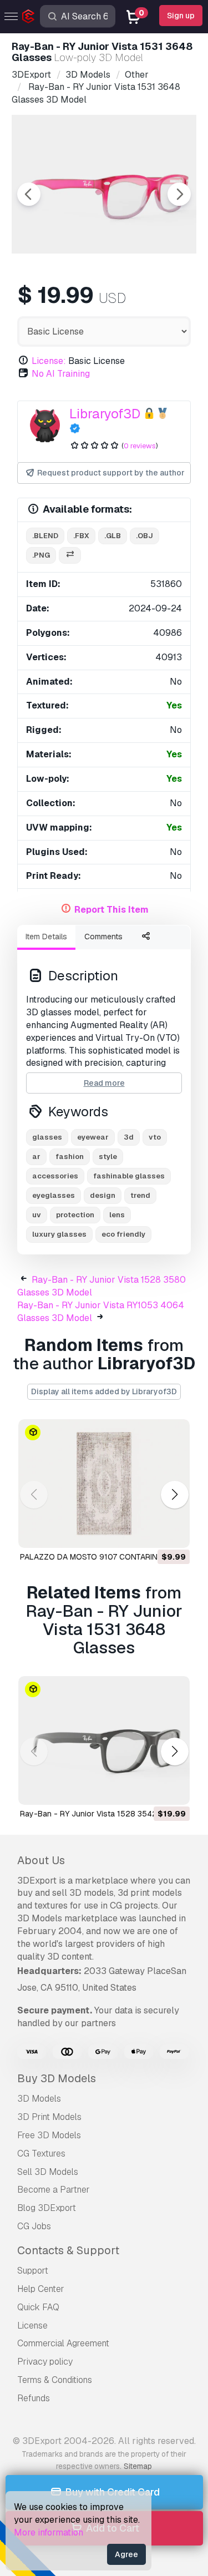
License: (49, 361)
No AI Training (61, 374)
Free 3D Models (49, 2135)
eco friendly (123, 1234)
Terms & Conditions (55, 2380)
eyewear (93, 1137)
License (32, 2326)
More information (49, 2532)
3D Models (39, 2099)
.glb (113, 536)
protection (75, 1215)
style (108, 1157)
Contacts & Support (68, 2250)
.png (41, 555)
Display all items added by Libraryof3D (104, 1391)
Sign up (181, 16)
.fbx (81, 536)
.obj (144, 536)
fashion (70, 1157)
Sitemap (138, 2466)
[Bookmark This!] (174, 1532)
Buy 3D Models (57, 2078)
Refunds (34, 2398)
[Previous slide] (29, 194)
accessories (55, 1176)
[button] (174, 1494)
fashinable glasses (129, 1176)
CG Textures (41, 2154)
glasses (47, 1137)
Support (33, 2271)
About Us (41, 1860)
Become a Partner (54, 2190)
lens (117, 1215)
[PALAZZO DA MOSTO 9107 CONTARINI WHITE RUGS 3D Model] (104, 1484)
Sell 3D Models (48, 2172)
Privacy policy (45, 2362)
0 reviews (140, 446)
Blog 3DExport (47, 2208)
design (103, 1195)
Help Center (41, 2289)
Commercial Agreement (63, 2343)
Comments (103, 937)
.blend (45, 536)
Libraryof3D (105, 414)
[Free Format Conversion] (70, 556)
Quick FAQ (38, 2307)
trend (140, 1195)
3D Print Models (49, 2117)
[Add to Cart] (151, 1532)
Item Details (46, 937)
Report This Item (111, 910)
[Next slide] (179, 194)
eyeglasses (54, 1195)
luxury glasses (59, 1234)
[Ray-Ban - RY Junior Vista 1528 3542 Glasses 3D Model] (104, 1740)
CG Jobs (34, 2226)
